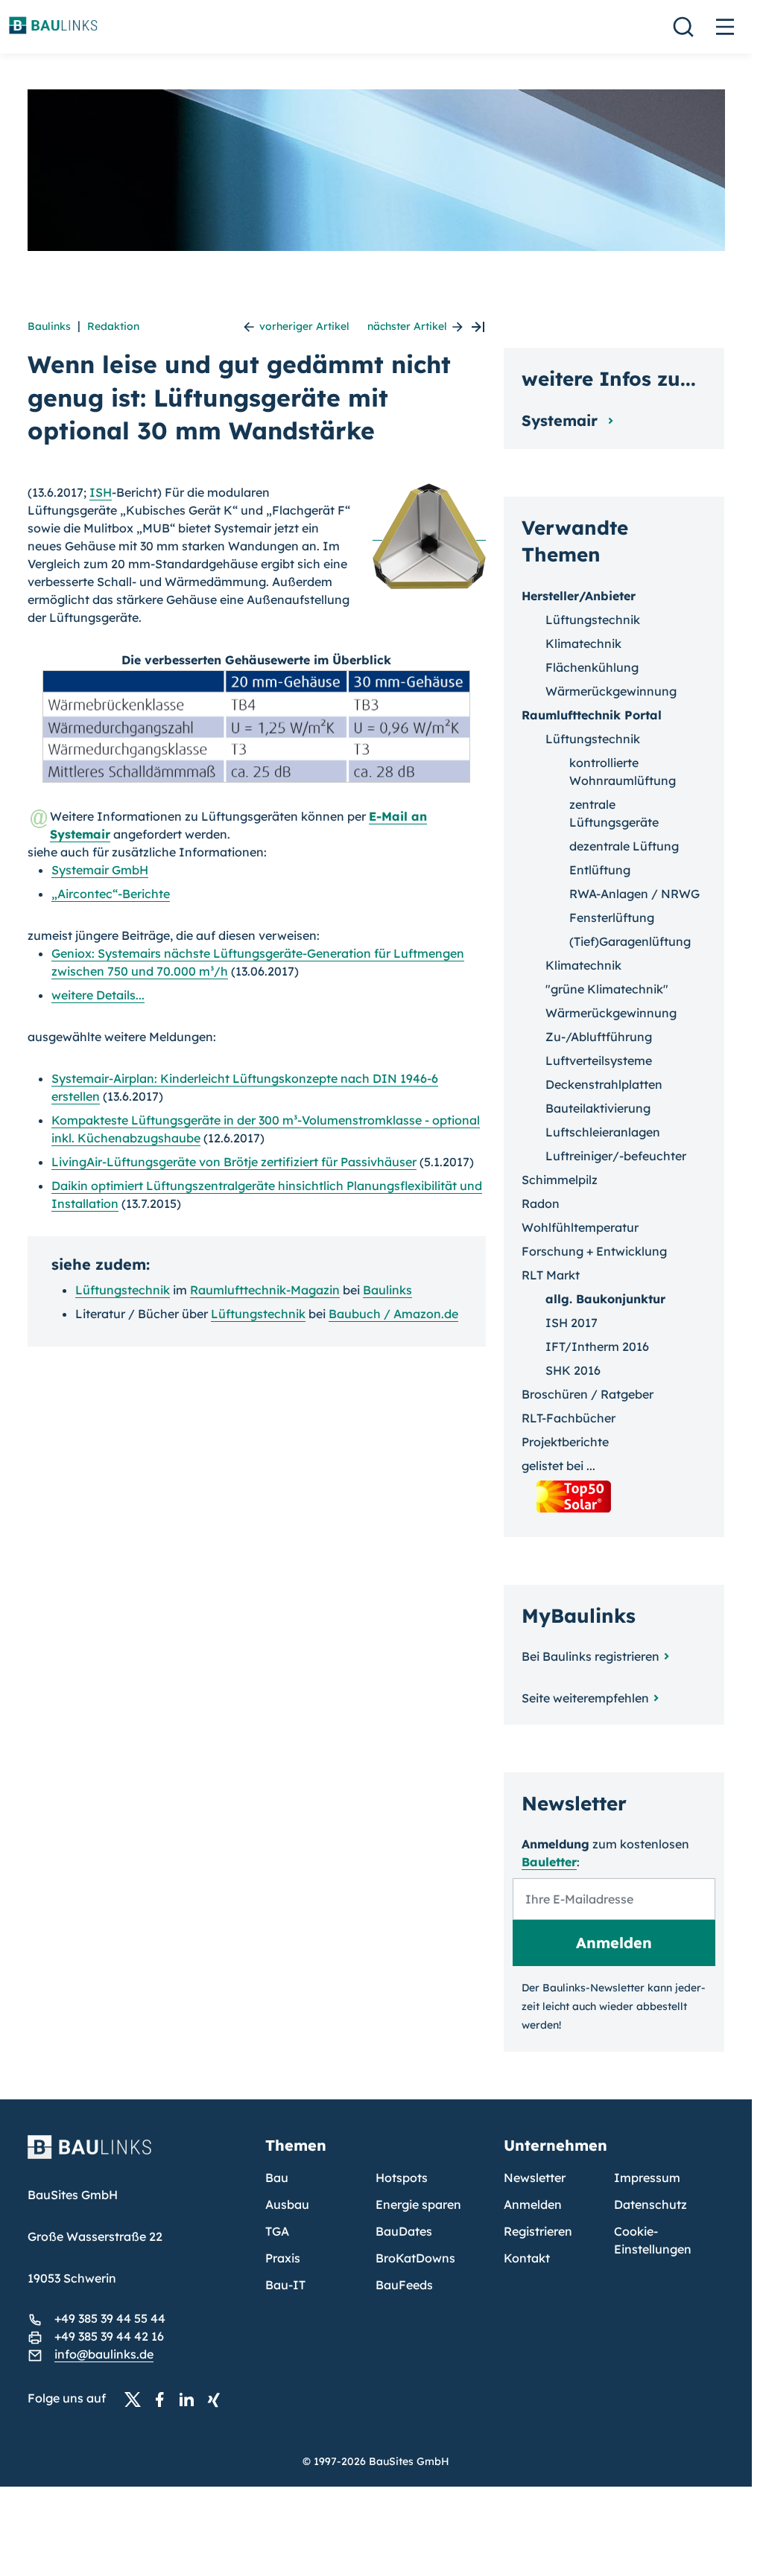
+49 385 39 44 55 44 (110, 2318)
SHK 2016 (573, 1370)
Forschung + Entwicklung (594, 1251)
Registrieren (538, 2231)
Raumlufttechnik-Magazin (265, 1290)
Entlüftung (600, 870)
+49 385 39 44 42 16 (109, 2336)
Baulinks (49, 326)
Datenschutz (650, 2204)
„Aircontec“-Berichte (111, 894)
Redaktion (113, 326)
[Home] (138, 2156)
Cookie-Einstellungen (653, 2240)
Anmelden (533, 2204)
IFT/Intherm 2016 (597, 1346)
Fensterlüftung (612, 917)
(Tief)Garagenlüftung (630, 941)
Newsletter (535, 2178)
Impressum (647, 2178)
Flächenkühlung (592, 667)
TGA (277, 2231)
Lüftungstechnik (123, 1290)
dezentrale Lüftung (624, 846)
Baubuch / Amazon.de (393, 1314)
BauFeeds (404, 2285)
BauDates (404, 2231)
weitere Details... (98, 995)
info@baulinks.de (104, 2354)
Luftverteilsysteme (599, 1060)
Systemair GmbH (100, 870)
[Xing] (218, 2399)
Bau (277, 2178)
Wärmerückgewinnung (611, 691)
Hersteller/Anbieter (579, 596)
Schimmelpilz (560, 1180)
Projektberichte (565, 1442)
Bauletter (549, 1862)
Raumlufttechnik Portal (592, 715)
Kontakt (527, 2258)
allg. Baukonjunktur (605, 1299)
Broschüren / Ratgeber (588, 1394)
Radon (541, 1203)
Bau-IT (285, 2285)
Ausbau (287, 2204)
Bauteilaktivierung (598, 1108)
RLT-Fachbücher (569, 1418)
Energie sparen (418, 2204)
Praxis (283, 2258)
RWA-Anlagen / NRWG (634, 894)
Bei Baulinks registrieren (591, 1656)
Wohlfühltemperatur (580, 1227)
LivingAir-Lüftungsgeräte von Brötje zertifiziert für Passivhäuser (234, 1162)
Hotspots (402, 2178)
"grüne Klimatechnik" (607, 989)
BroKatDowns (415, 2258)
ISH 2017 (572, 1323)
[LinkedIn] (191, 2399)
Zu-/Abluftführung (599, 1037)
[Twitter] (137, 2399)
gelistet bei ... (558, 1466)
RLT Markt (551, 1275)
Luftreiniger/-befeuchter (616, 1156)
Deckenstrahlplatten (604, 1084)
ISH (101, 492)
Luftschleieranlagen (603, 1132)
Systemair (562, 420)
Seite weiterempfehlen (585, 1698)
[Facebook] (164, 2399)
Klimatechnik (583, 643)
